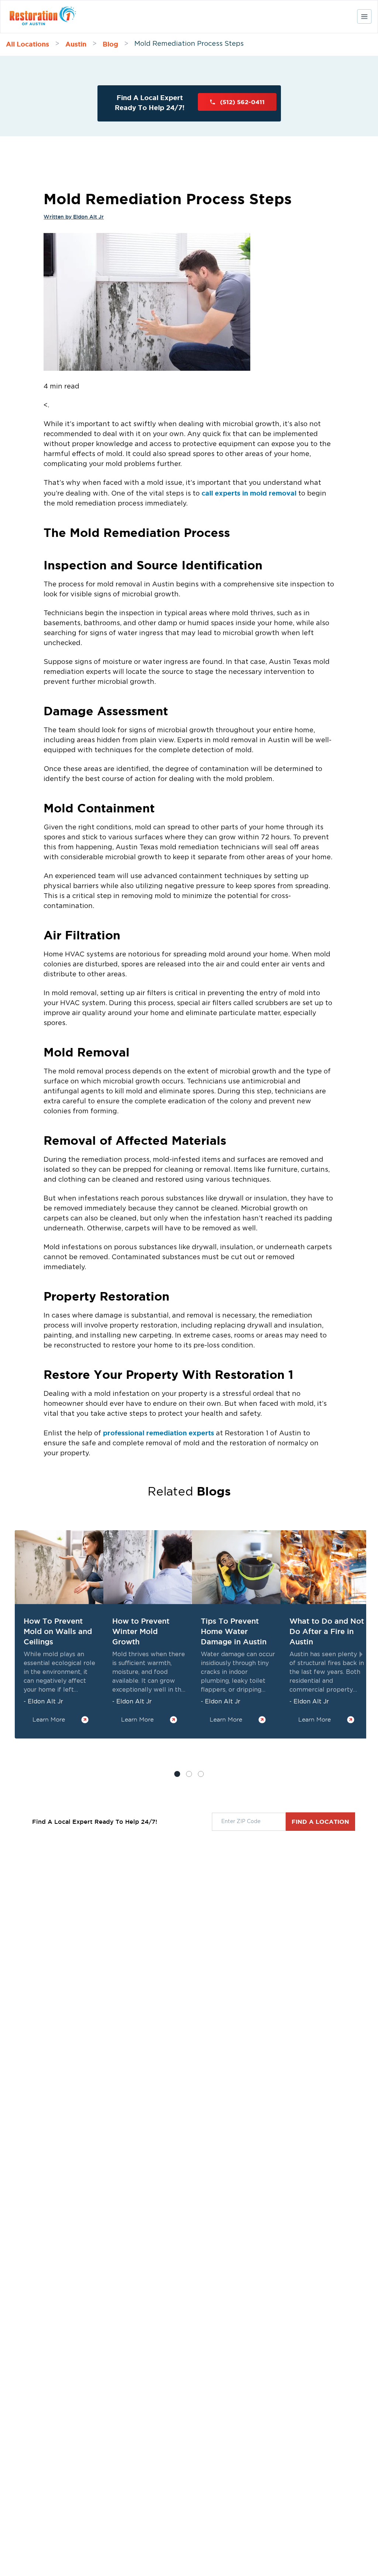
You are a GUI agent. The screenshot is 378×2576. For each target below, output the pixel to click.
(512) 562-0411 (242, 102)
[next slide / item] (361, 1654)
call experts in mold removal (249, 493)
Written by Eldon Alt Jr (74, 217)
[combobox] (249, 1822)
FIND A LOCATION (320, 1822)
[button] (189, 1774)
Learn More (49, 1719)
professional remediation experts (159, 1433)
